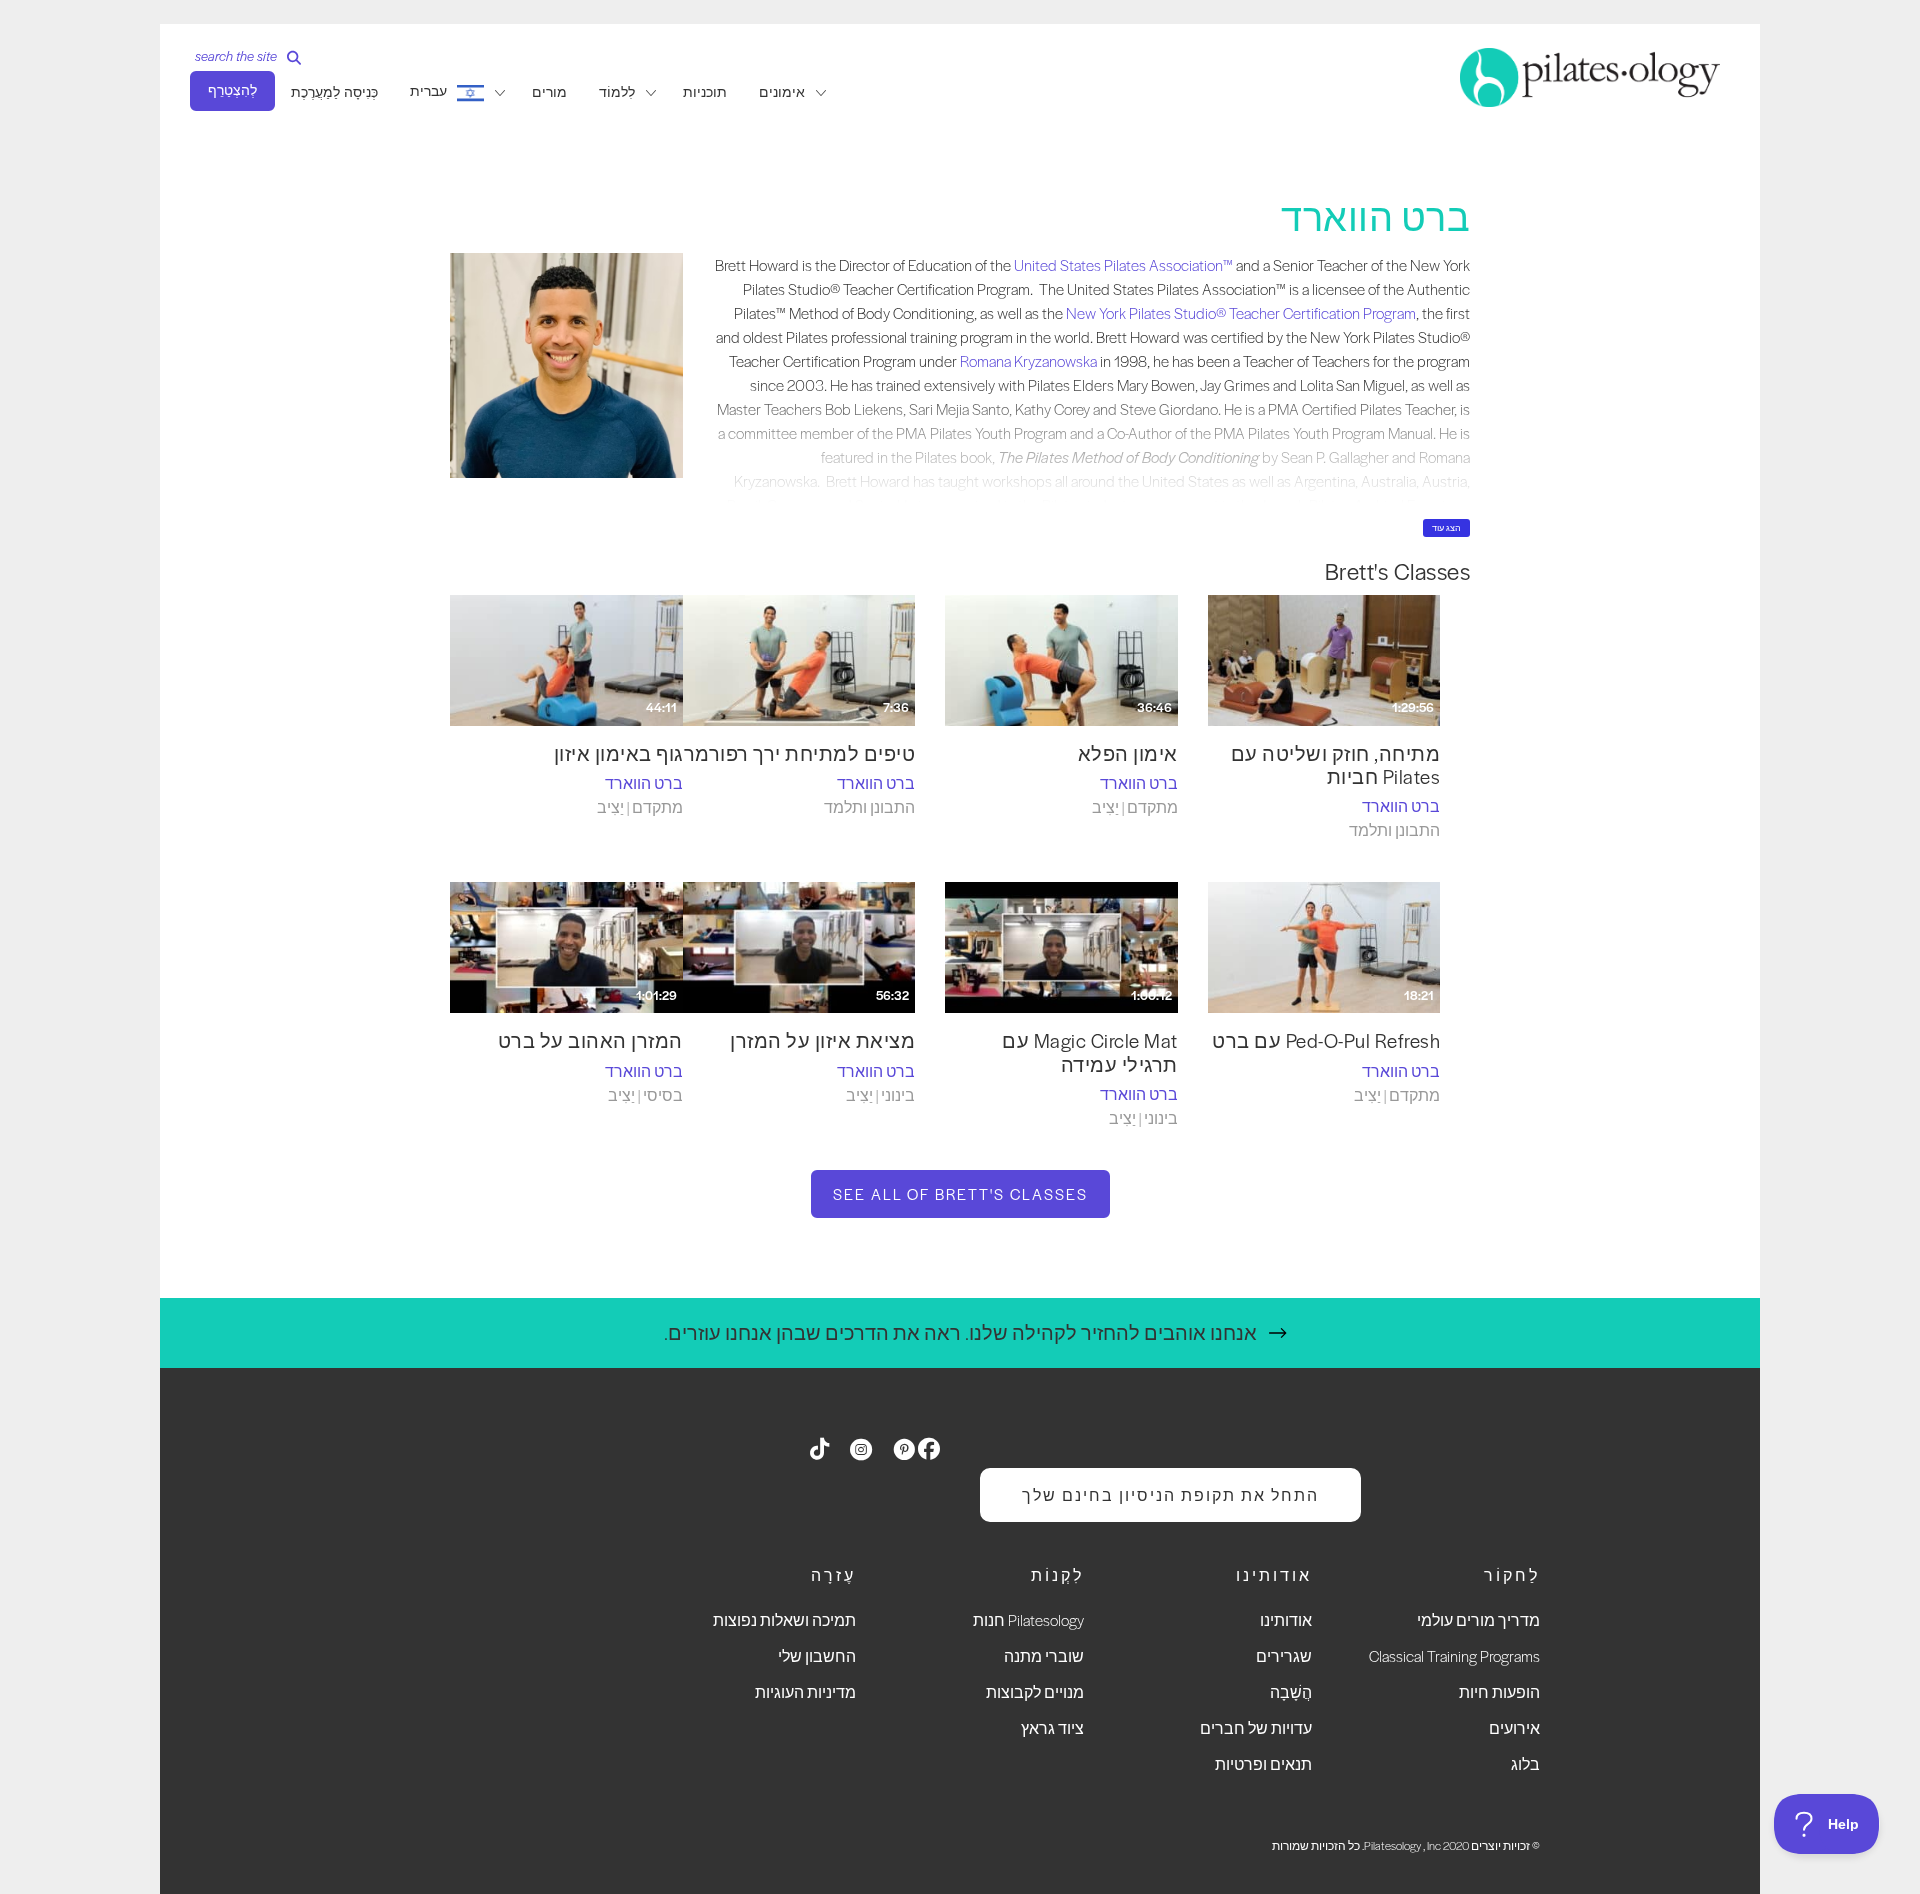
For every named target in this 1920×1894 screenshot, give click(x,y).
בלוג (1525, 1763)
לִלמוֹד (617, 92)
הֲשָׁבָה (1291, 1691)
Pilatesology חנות (1028, 1619)
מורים (549, 92)
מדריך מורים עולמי (1478, 1619)
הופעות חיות (1499, 1691)
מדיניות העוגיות (805, 1691)
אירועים (1514, 1727)
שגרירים (1284, 1655)
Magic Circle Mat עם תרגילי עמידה (1090, 1052)
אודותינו (1286, 1619)
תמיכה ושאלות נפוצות (784, 1619)
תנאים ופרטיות (1263, 1763)
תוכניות (705, 92)
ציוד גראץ (1052, 1727)
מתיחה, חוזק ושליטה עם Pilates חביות (1336, 765)
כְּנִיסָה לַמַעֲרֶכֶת (334, 92)
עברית (428, 91)
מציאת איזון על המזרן (822, 1040)
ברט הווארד (1401, 805)
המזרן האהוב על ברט (590, 1040)
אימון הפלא (1128, 753)
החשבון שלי (817, 1655)
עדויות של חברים (1256, 1727)
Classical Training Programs (1454, 1655)
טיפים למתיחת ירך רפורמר (800, 753)
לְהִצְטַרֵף (232, 90)
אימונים (782, 92)
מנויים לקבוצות (1035, 1691)
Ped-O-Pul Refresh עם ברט (1326, 1040)
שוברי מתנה (1044, 1655)
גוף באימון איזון (618, 753)
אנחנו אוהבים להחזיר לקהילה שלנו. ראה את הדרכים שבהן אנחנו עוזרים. (960, 1332)
